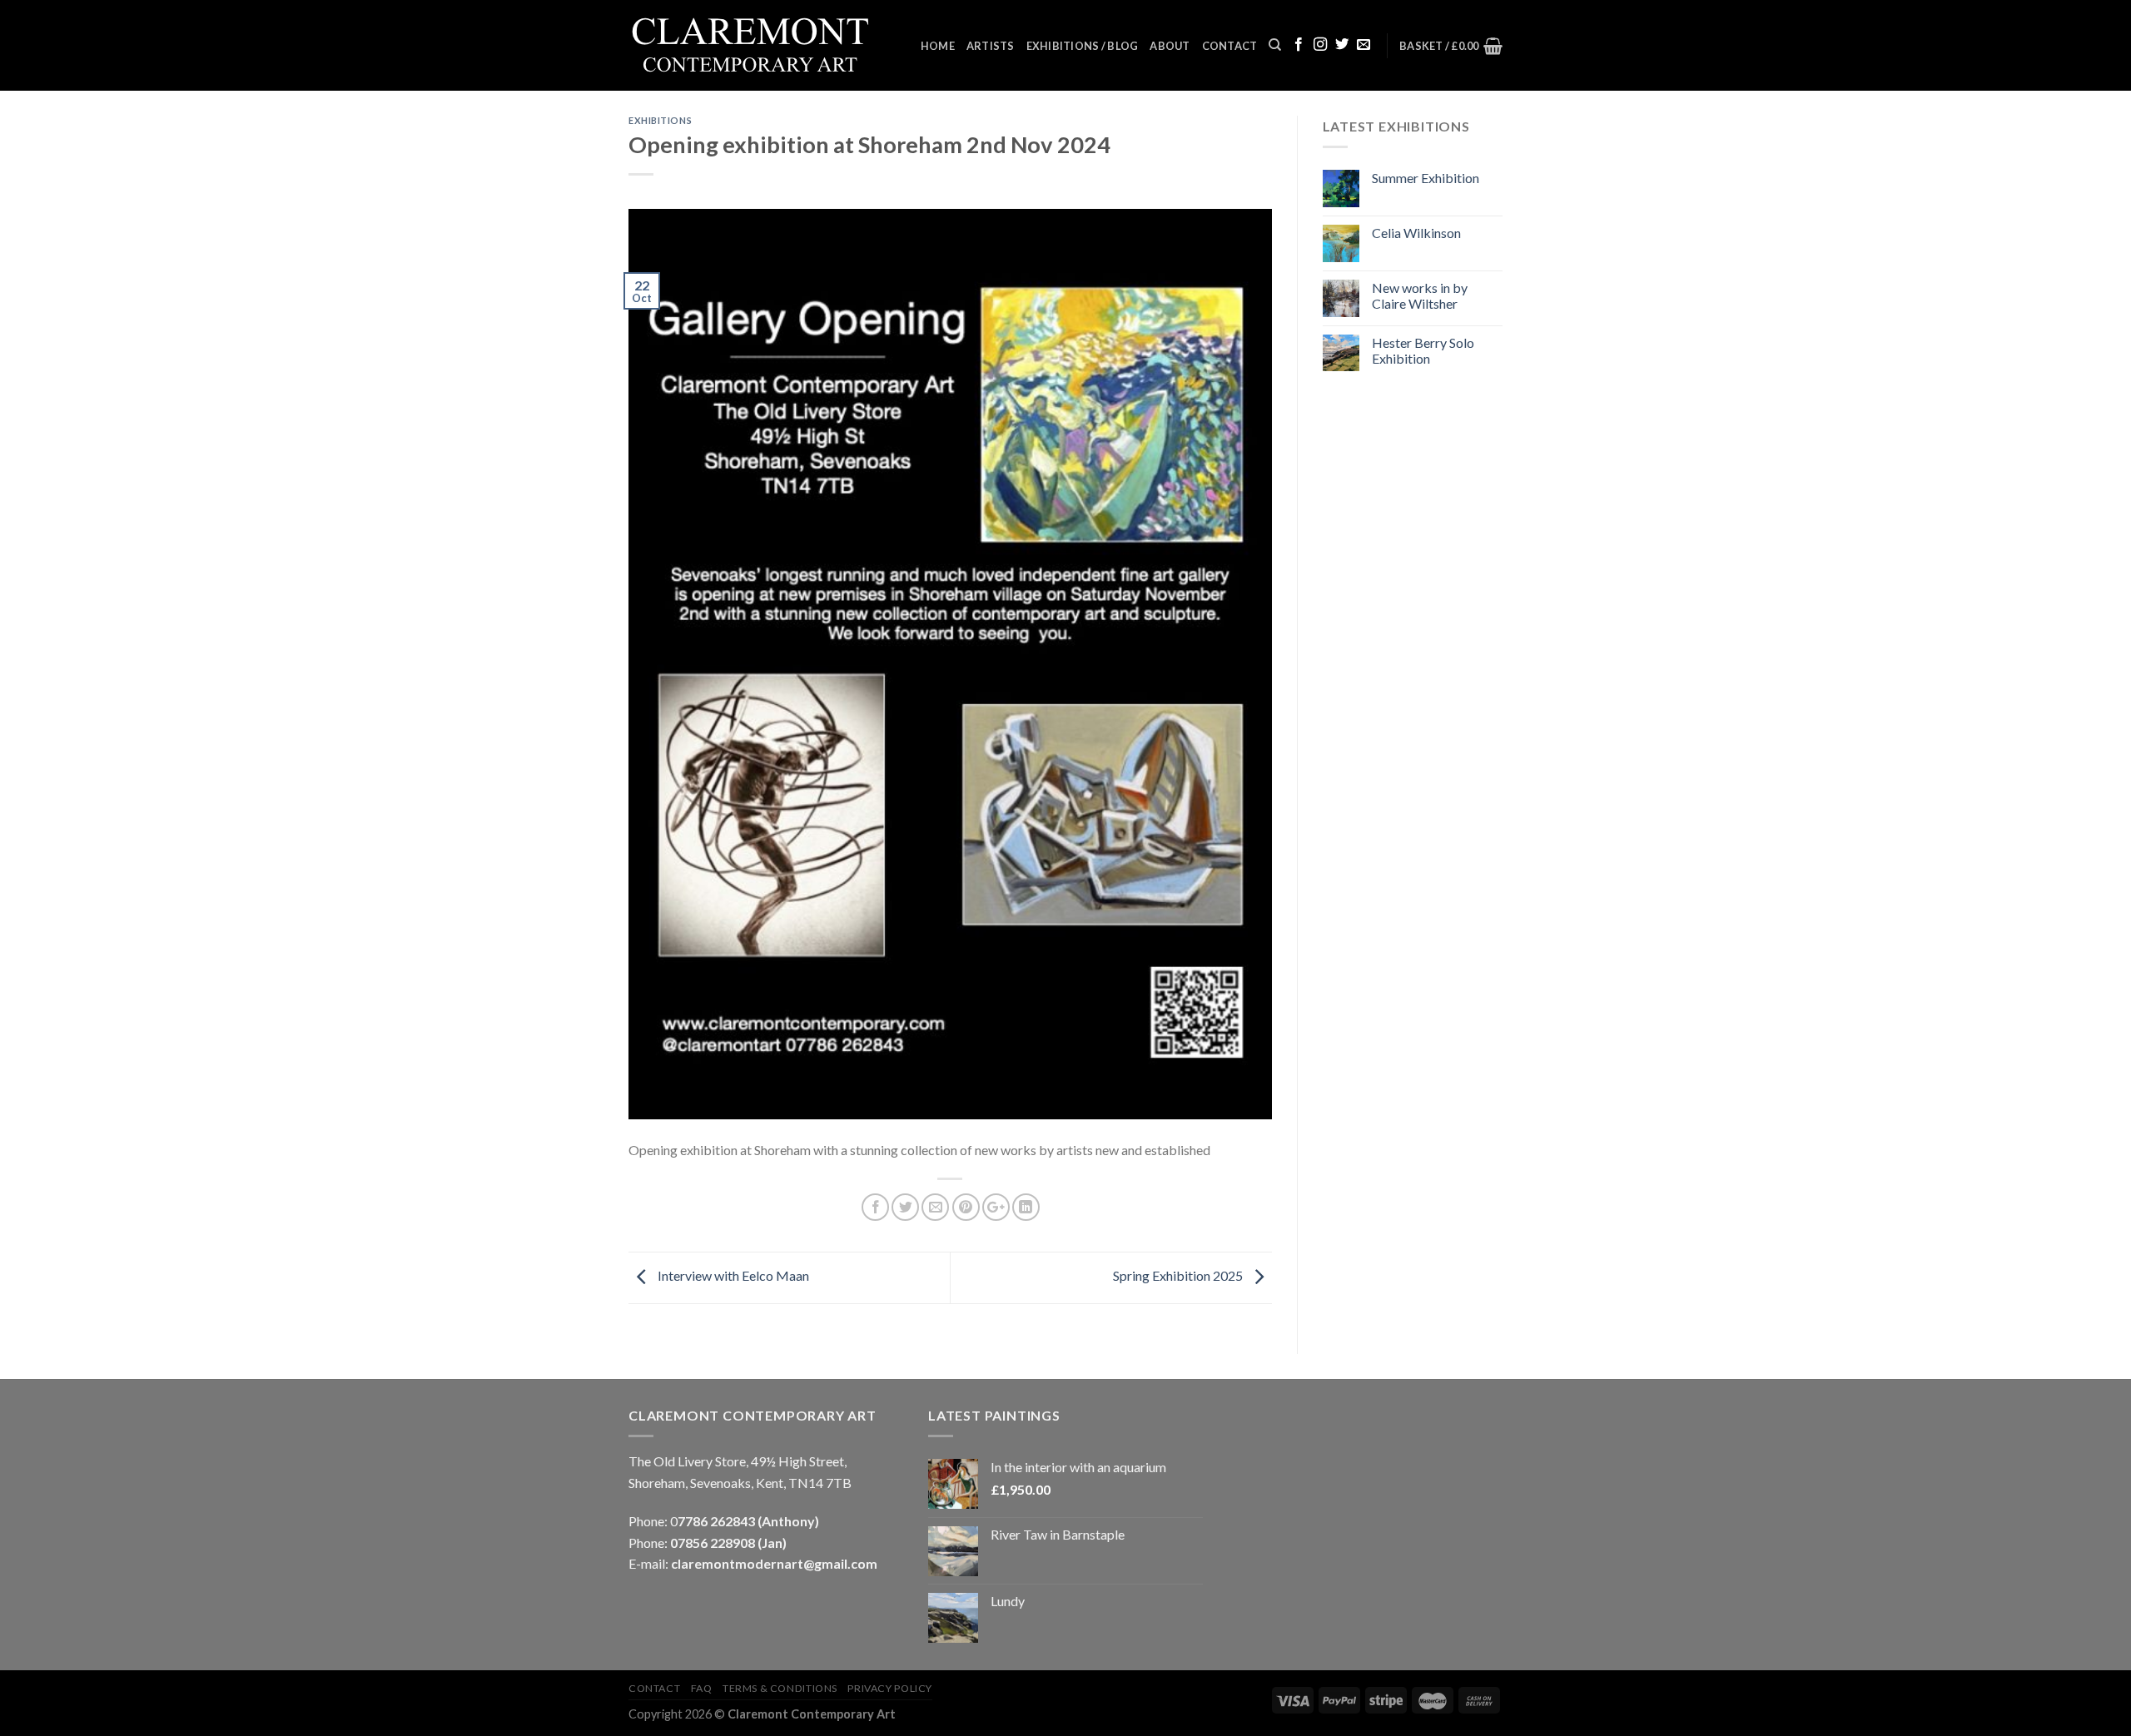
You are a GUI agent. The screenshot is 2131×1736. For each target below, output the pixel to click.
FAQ (702, 1688)
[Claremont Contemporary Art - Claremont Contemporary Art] (762, 46)
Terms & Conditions (780, 1688)
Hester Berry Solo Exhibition (1423, 350)
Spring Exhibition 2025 (1179, 1275)
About (1170, 46)
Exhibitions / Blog (1083, 46)
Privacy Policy (890, 1688)
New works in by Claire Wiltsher (1420, 295)
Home (938, 46)
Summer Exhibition (1426, 178)
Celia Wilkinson (1416, 233)
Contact (1230, 46)
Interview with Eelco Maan (732, 1275)
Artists (991, 46)
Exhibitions (660, 120)
